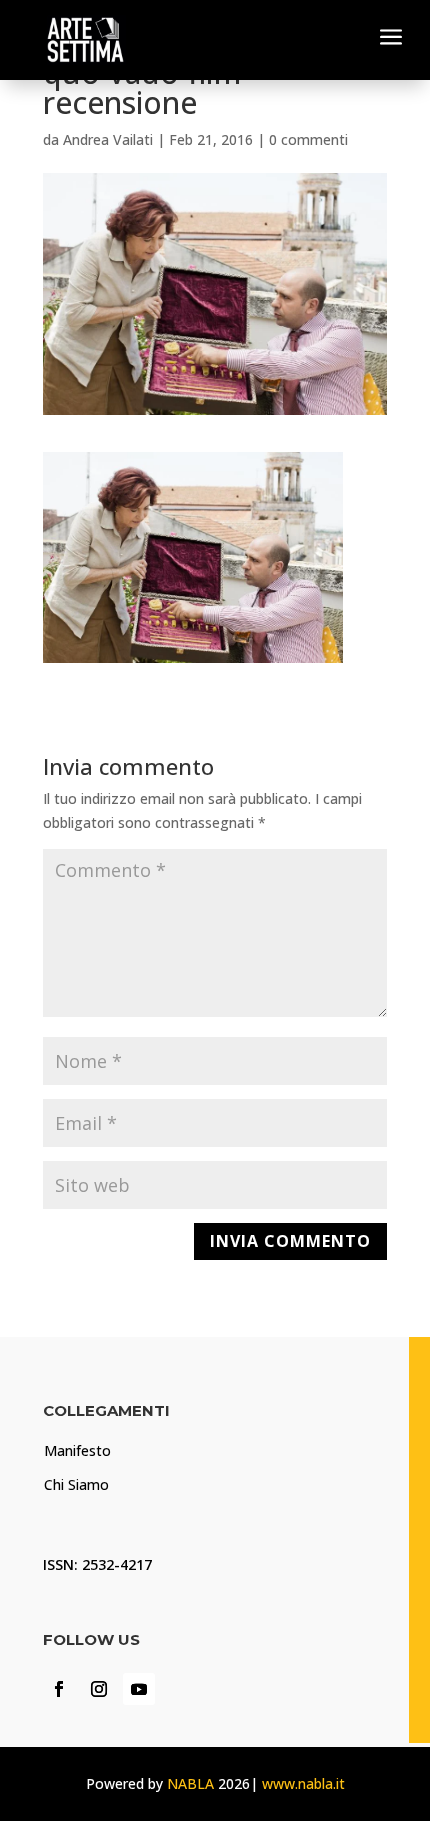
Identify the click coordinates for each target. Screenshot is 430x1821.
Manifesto (77, 1450)
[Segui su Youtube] (139, 1689)
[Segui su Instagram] (99, 1689)
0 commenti (308, 139)
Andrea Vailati (108, 139)
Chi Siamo (76, 1484)
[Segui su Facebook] (59, 1689)
